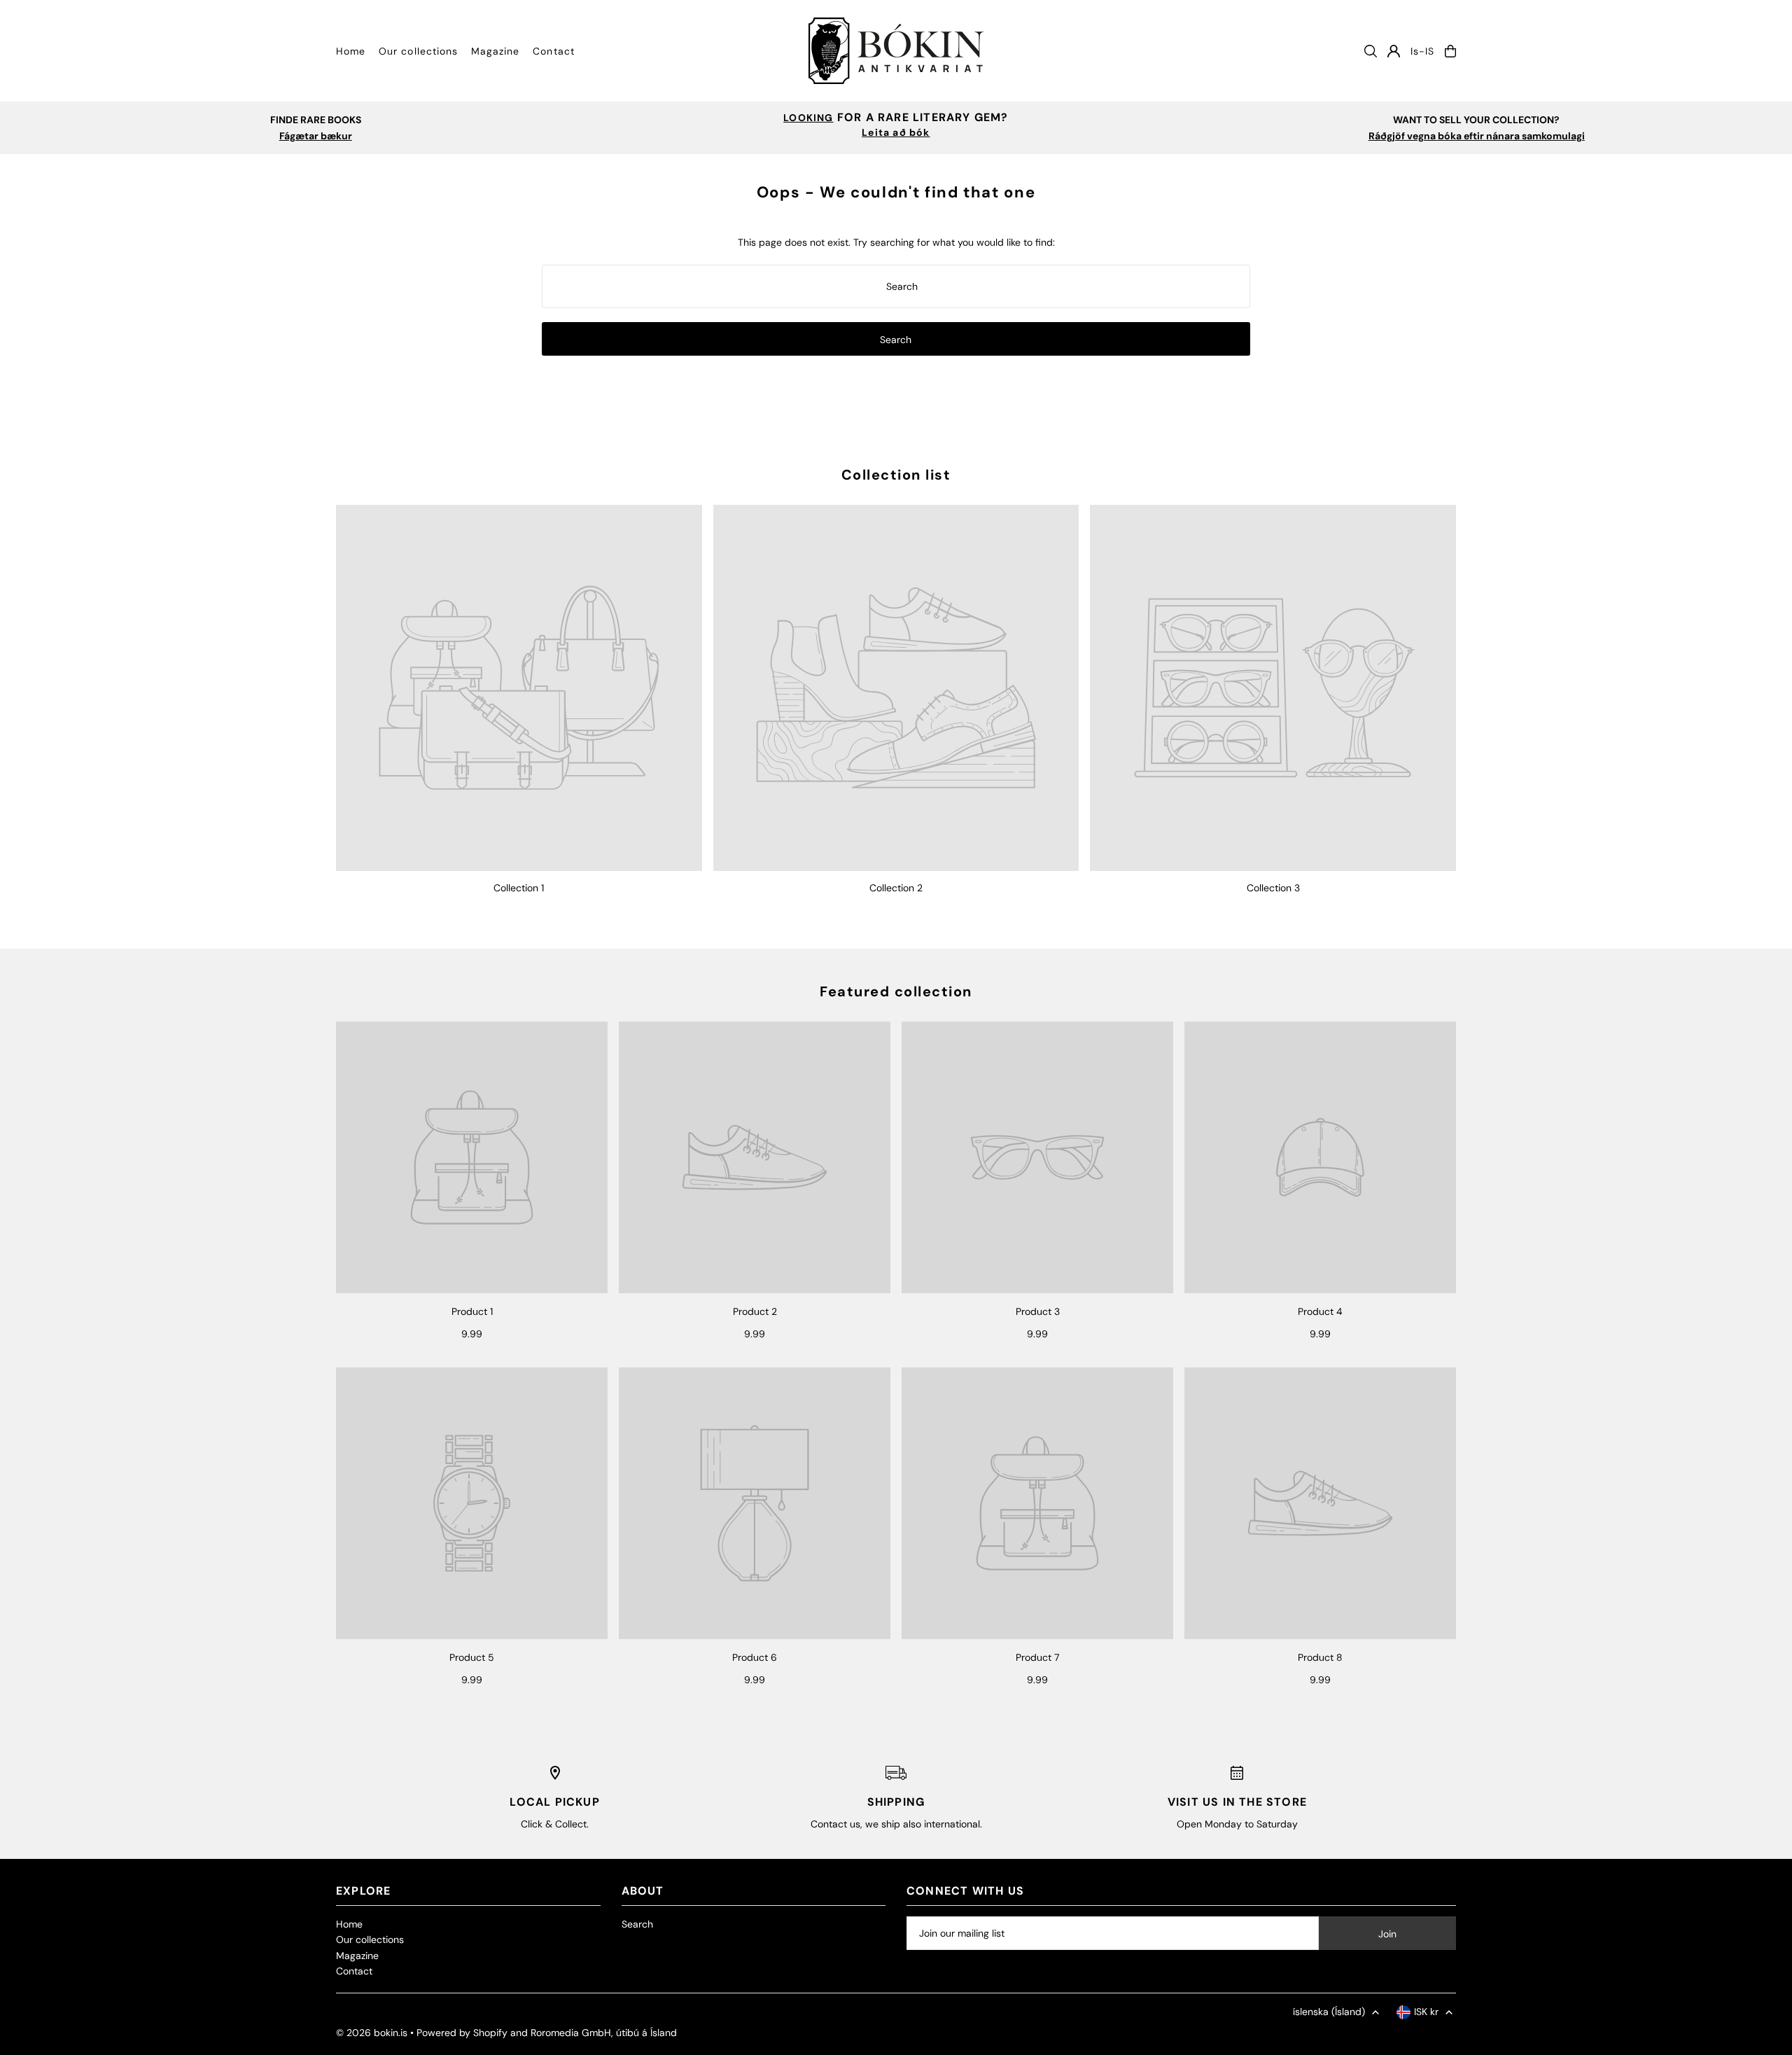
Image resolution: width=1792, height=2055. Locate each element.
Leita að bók (896, 132)
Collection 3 (1273, 888)
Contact (354, 1971)
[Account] (1394, 51)
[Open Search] (1371, 51)
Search (637, 1924)
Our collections (370, 1939)
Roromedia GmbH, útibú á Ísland (604, 2033)
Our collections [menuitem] (418, 51)
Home (349, 1924)
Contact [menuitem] (553, 51)
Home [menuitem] (351, 51)
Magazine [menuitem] (495, 51)
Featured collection (896, 991)
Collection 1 (519, 888)
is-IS (1422, 51)
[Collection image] (519, 688)
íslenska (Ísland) (1329, 2012)
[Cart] (1450, 51)
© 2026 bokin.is (372, 2033)
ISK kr (1426, 2012)
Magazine (357, 1956)
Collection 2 (896, 888)
